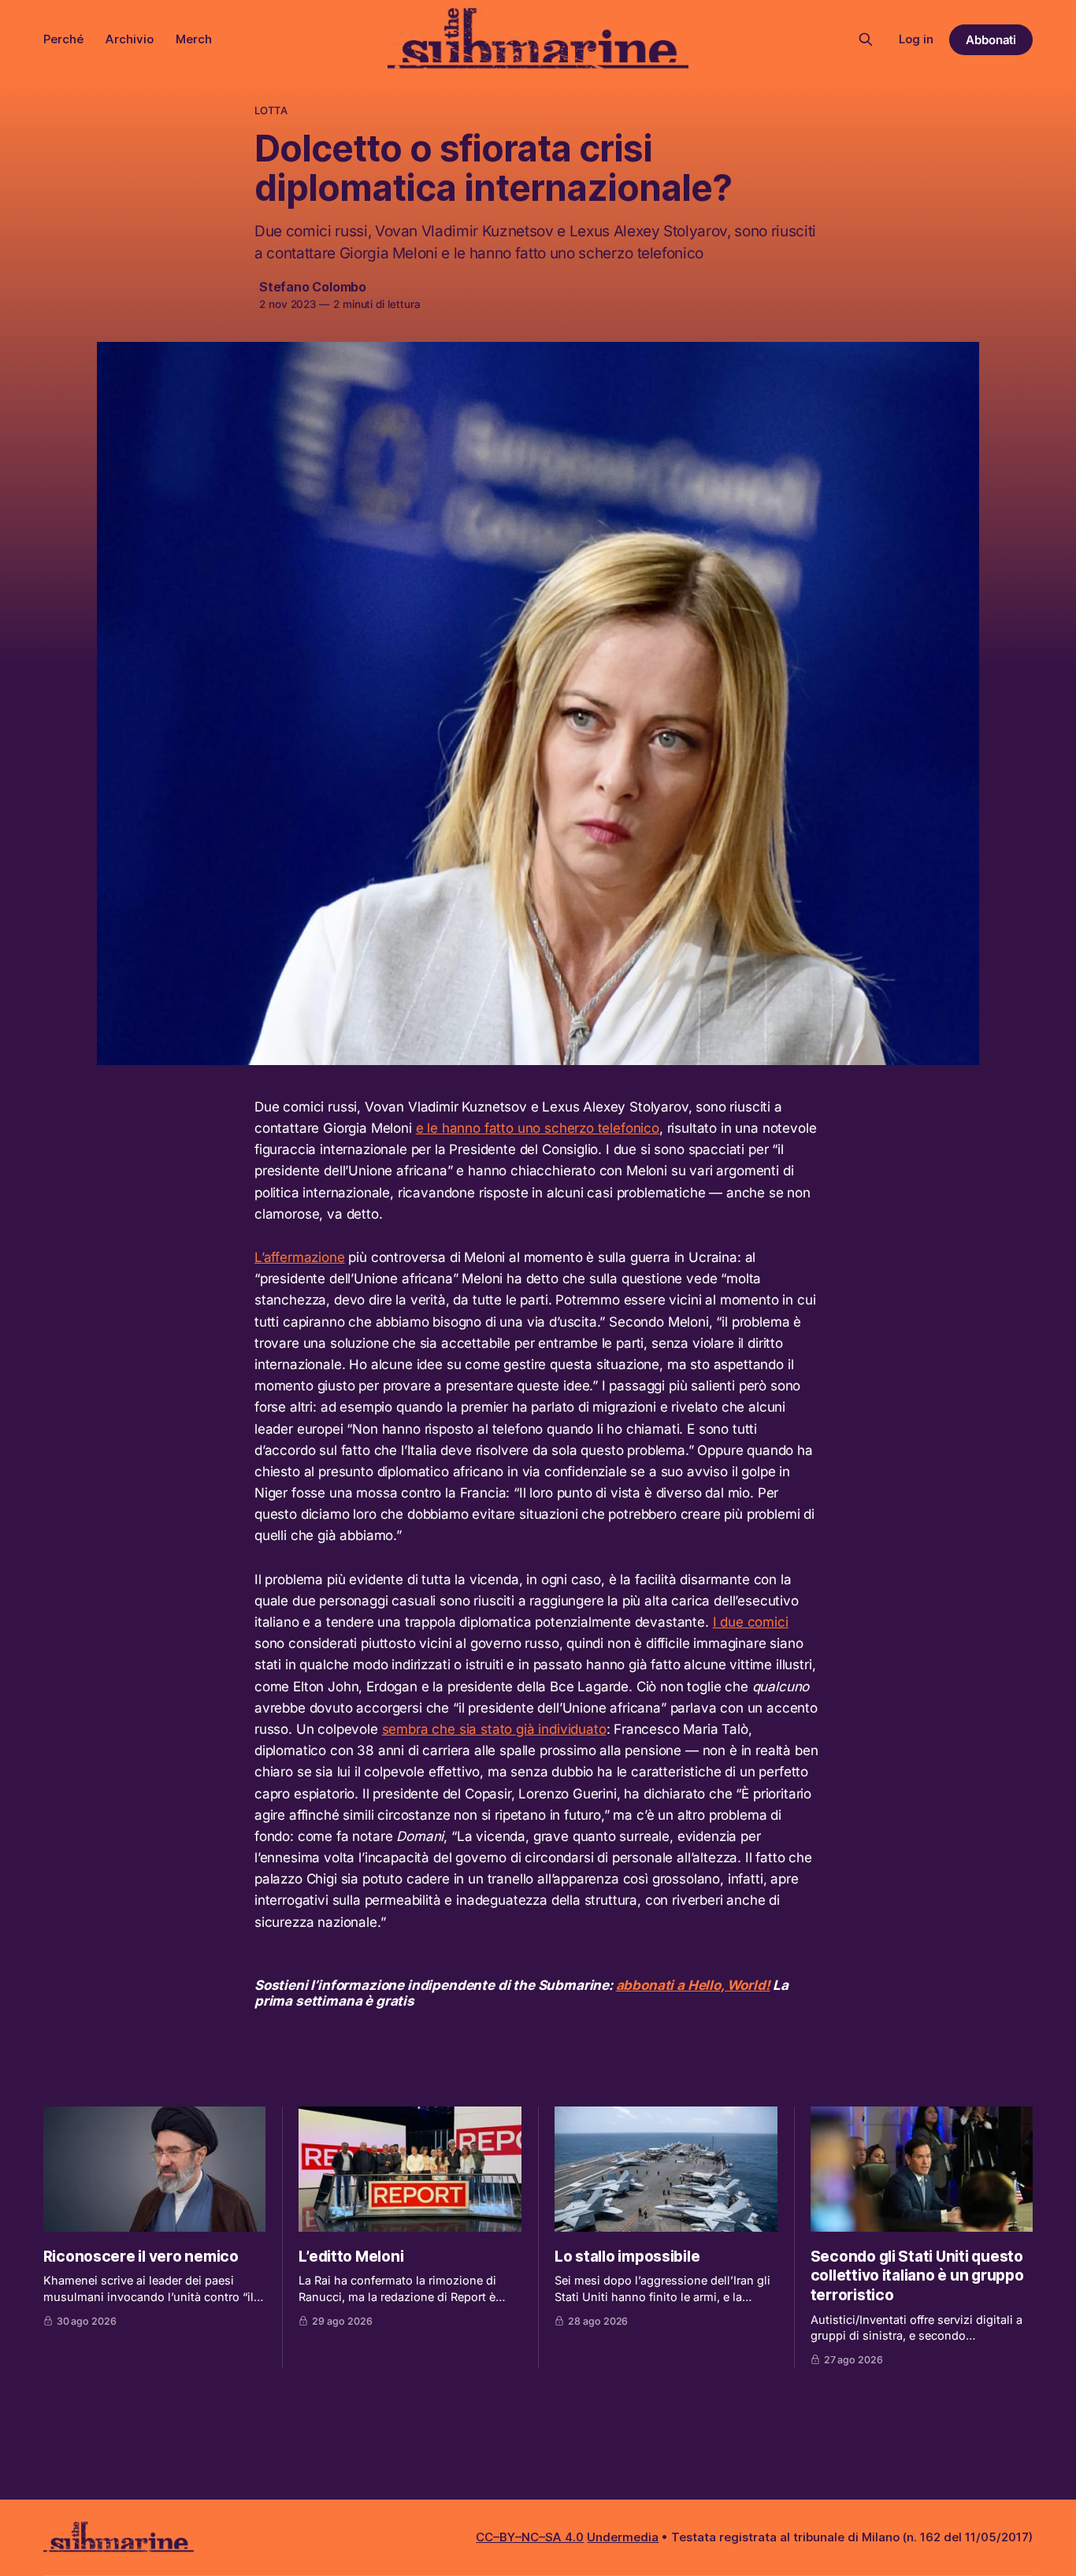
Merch (194, 39)
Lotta (271, 110)
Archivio (130, 39)
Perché (63, 39)
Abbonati (991, 40)
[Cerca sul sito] (866, 39)
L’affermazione (300, 1257)
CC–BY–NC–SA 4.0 (530, 2537)
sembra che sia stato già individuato (494, 1729)
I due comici (751, 1622)
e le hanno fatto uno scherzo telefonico (538, 1128)
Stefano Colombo (313, 287)
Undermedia (623, 2537)
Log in (916, 39)
